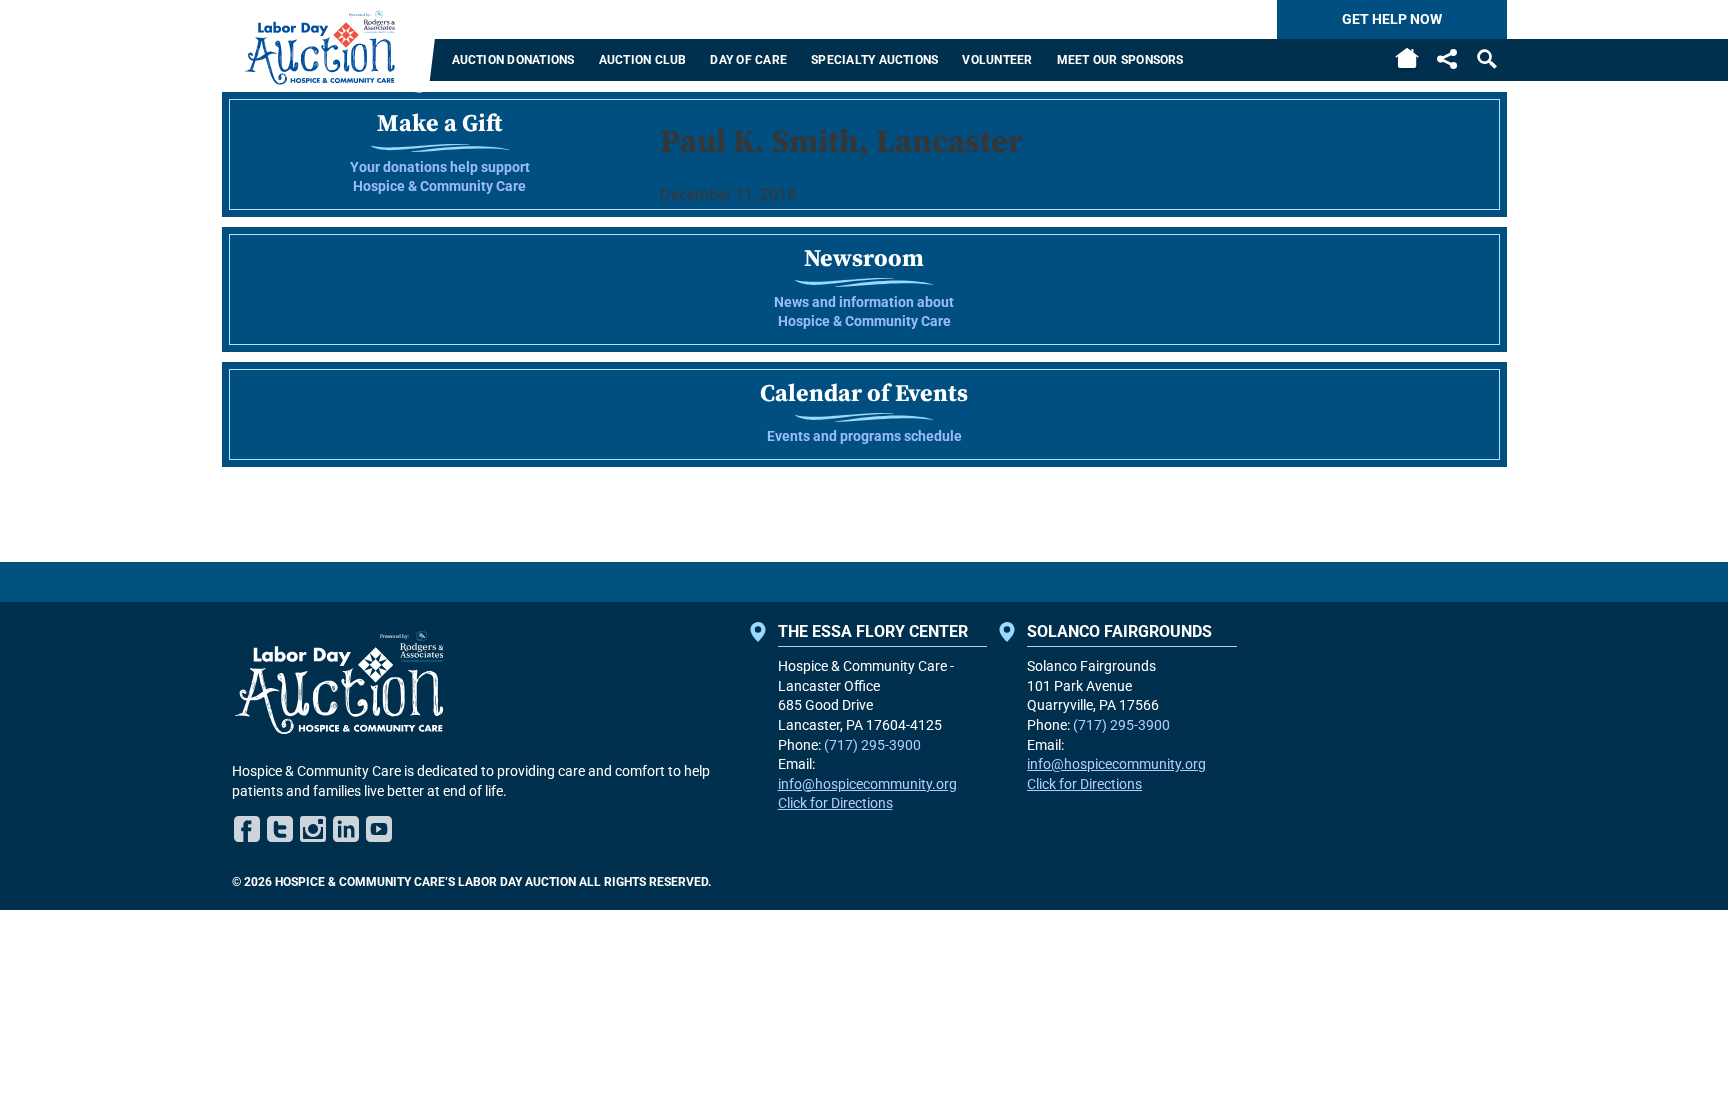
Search (1487, 58)
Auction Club (643, 60)
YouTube (379, 829)
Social (1447, 58)
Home (1407, 59)
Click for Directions (835, 803)
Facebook (247, 829)
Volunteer (997, 60)
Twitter (280, 829)
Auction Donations (513, 60)
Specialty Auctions (874, 60)
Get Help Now (1392, 19)
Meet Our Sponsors (1120, 60)
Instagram (313, 829)
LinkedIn (346, 829)
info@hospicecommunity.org (867, 784)
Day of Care (748, 60)
